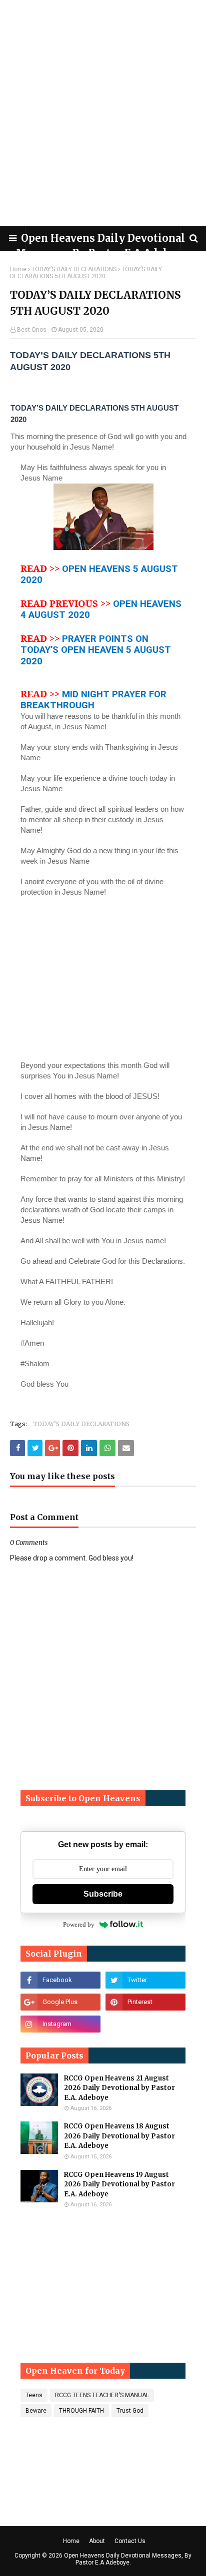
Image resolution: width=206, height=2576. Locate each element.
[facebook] (60, 1980)
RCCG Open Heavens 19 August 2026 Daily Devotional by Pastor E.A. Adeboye (119, 2184)
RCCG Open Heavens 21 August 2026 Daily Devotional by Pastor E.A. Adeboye (119, 2088)
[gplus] (60, 2002)
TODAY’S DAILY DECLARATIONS (74, 269)
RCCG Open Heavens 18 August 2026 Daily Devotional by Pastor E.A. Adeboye (119, 2136)
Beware (36, 2411)
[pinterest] (145, 2002)
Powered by (79, 1924)
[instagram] (60, 2024)
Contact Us (130, 2541)
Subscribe (103, 1894)
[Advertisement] (103, 113)
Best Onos (32, 330)
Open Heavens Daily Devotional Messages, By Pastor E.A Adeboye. (128, 2559)
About (97, 2541)
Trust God (130, 2411)
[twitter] (145, 1980)
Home (18, 269)
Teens (34, 2395)
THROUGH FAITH (81, 2411)
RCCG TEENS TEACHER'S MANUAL (102, 2395)
